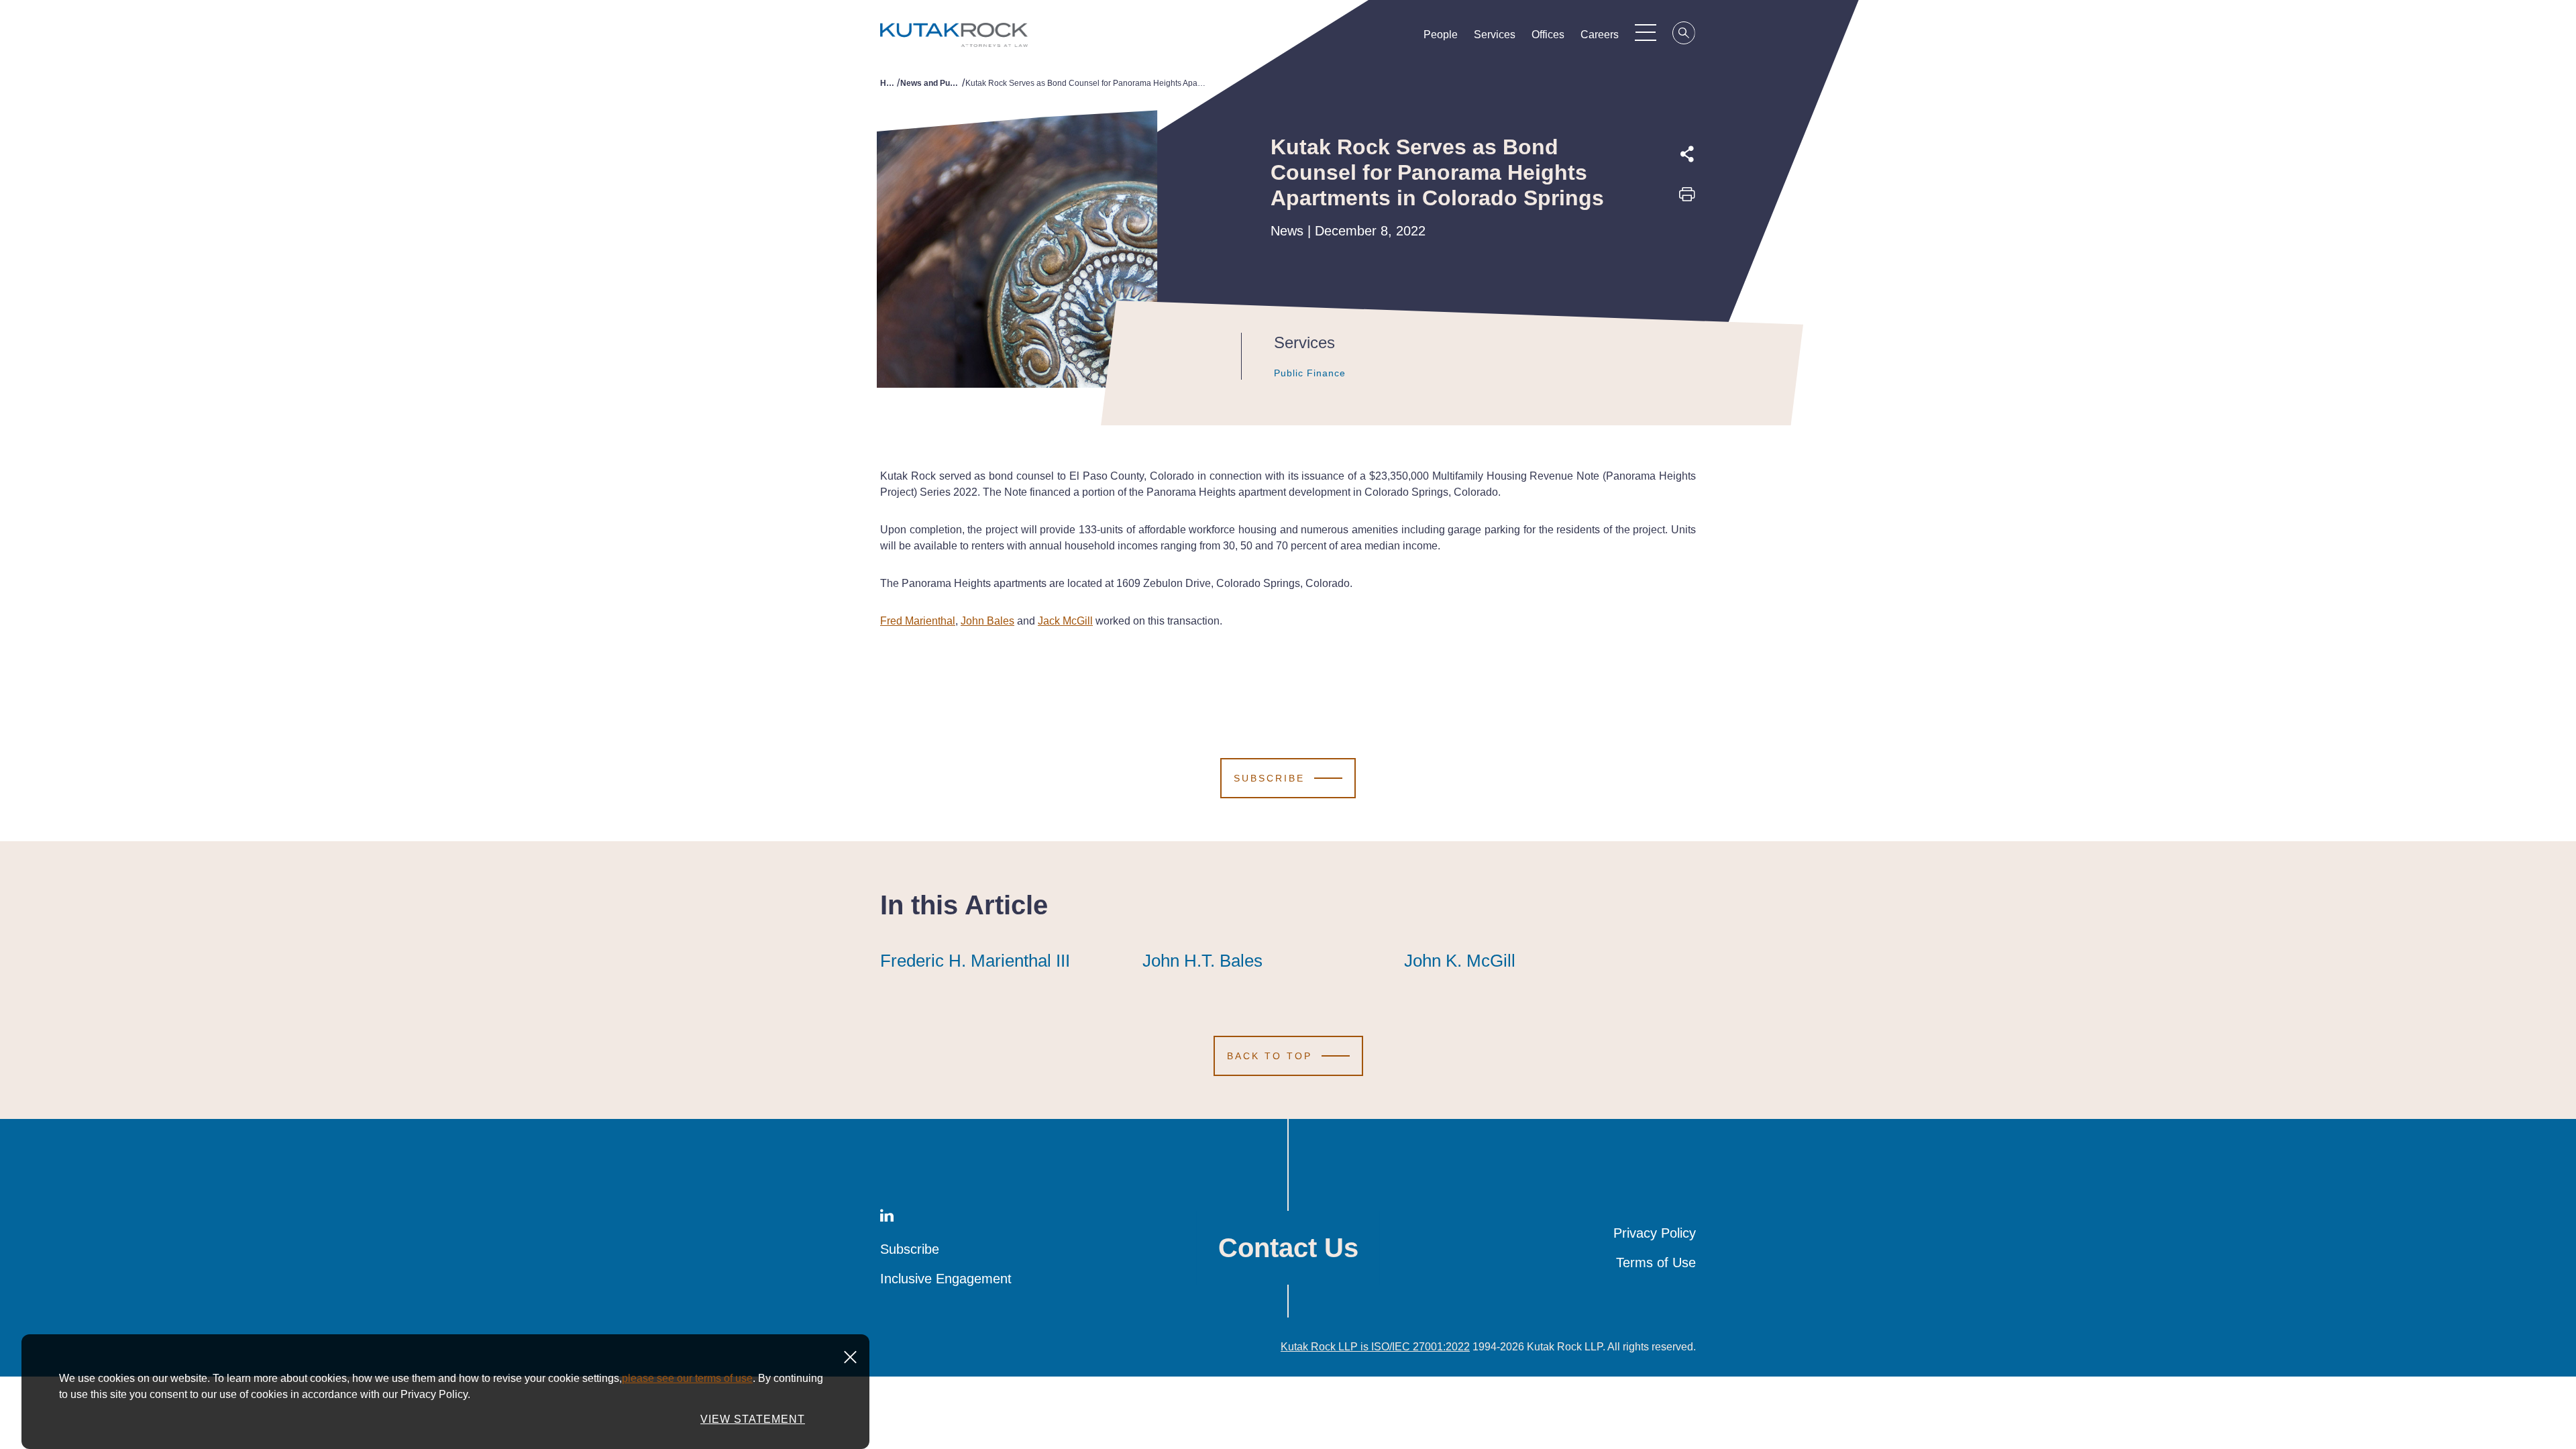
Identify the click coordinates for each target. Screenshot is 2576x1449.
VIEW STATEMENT (753, 1419)
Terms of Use (1656, 1263)
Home (889, 83)
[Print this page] (1687, 199)
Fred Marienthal (918, 621)
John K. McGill (1460, 961)
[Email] (1687, 289)
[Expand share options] (1687, 154)
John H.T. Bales (1202, 961)
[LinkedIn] (1687, 258)
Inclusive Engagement (946, 1279)
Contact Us (1288, 1248)
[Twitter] (1687, 227)
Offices (1548, 35)
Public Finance (1310, 373)
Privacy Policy (1655, 1233)
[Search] (1684, 35)
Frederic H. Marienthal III (975, 961)
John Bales (987, 621)
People (1441, 35)
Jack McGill (1065, 621)
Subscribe (910, 1249)
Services (1495, 35)
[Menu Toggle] (1646, 32)
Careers (1600, 35)
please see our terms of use (687, 1378)
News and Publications (931, 83)
